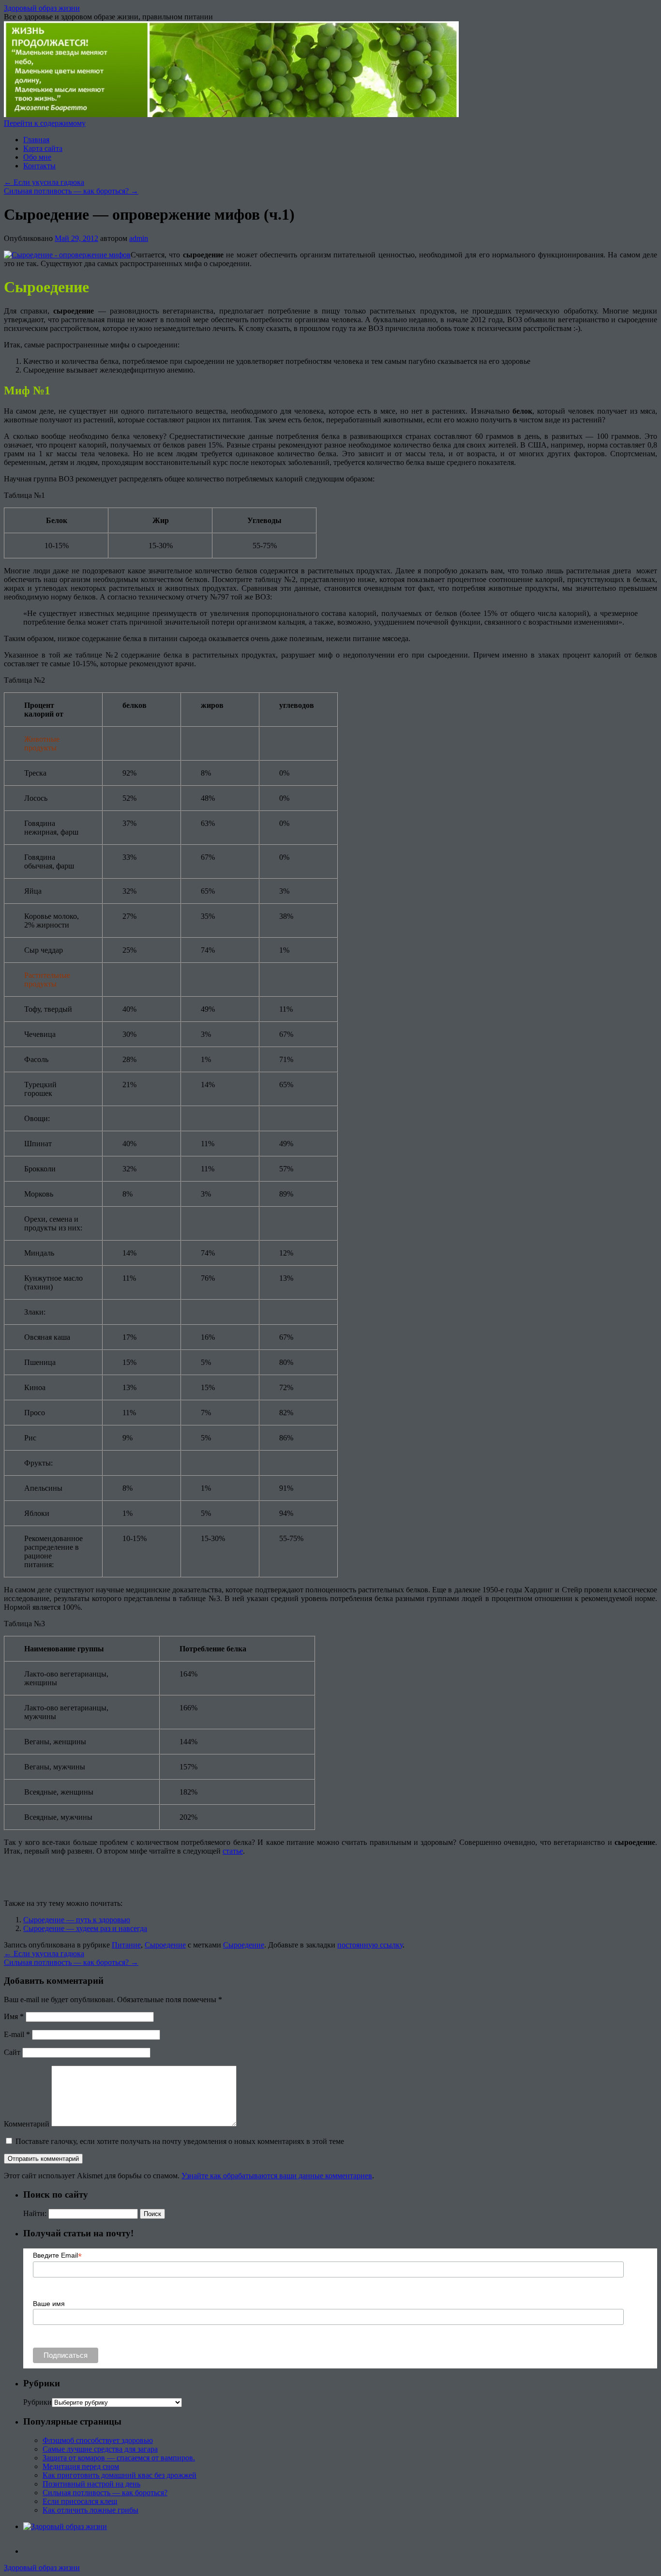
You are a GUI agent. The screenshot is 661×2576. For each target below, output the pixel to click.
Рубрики (38, 2402)
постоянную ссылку (370, 1945)
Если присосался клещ (80, 2501)
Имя (14, 2016)
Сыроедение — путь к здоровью (77, 1920)
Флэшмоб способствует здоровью (98, 2440)
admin (139, 238)
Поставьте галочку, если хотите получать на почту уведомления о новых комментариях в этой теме (180, 2141)
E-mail (17, 2034)
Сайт (12, 2052)
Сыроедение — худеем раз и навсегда (85, 1928)
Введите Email (57, 2255)
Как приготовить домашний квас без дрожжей (120, 2475)
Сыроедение (165, 1945)
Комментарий (27, 2124)
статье (233, 1851)
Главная (36, 140)
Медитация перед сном (81, 2466)
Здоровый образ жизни (42, 8)
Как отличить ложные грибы (90, 2510)
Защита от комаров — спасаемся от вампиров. (119, 2458)
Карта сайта (43, 148)
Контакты (39, 166)
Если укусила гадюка (44, 182)
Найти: (35, 2213)
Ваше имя (49, 2304)
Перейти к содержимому (45, 123)
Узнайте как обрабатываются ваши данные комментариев (277, 2176)
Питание (126, 1945)
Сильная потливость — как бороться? (71, 191)
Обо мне (37, 157)
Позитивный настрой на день (91, 2484)
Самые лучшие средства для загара (100, 2449)
